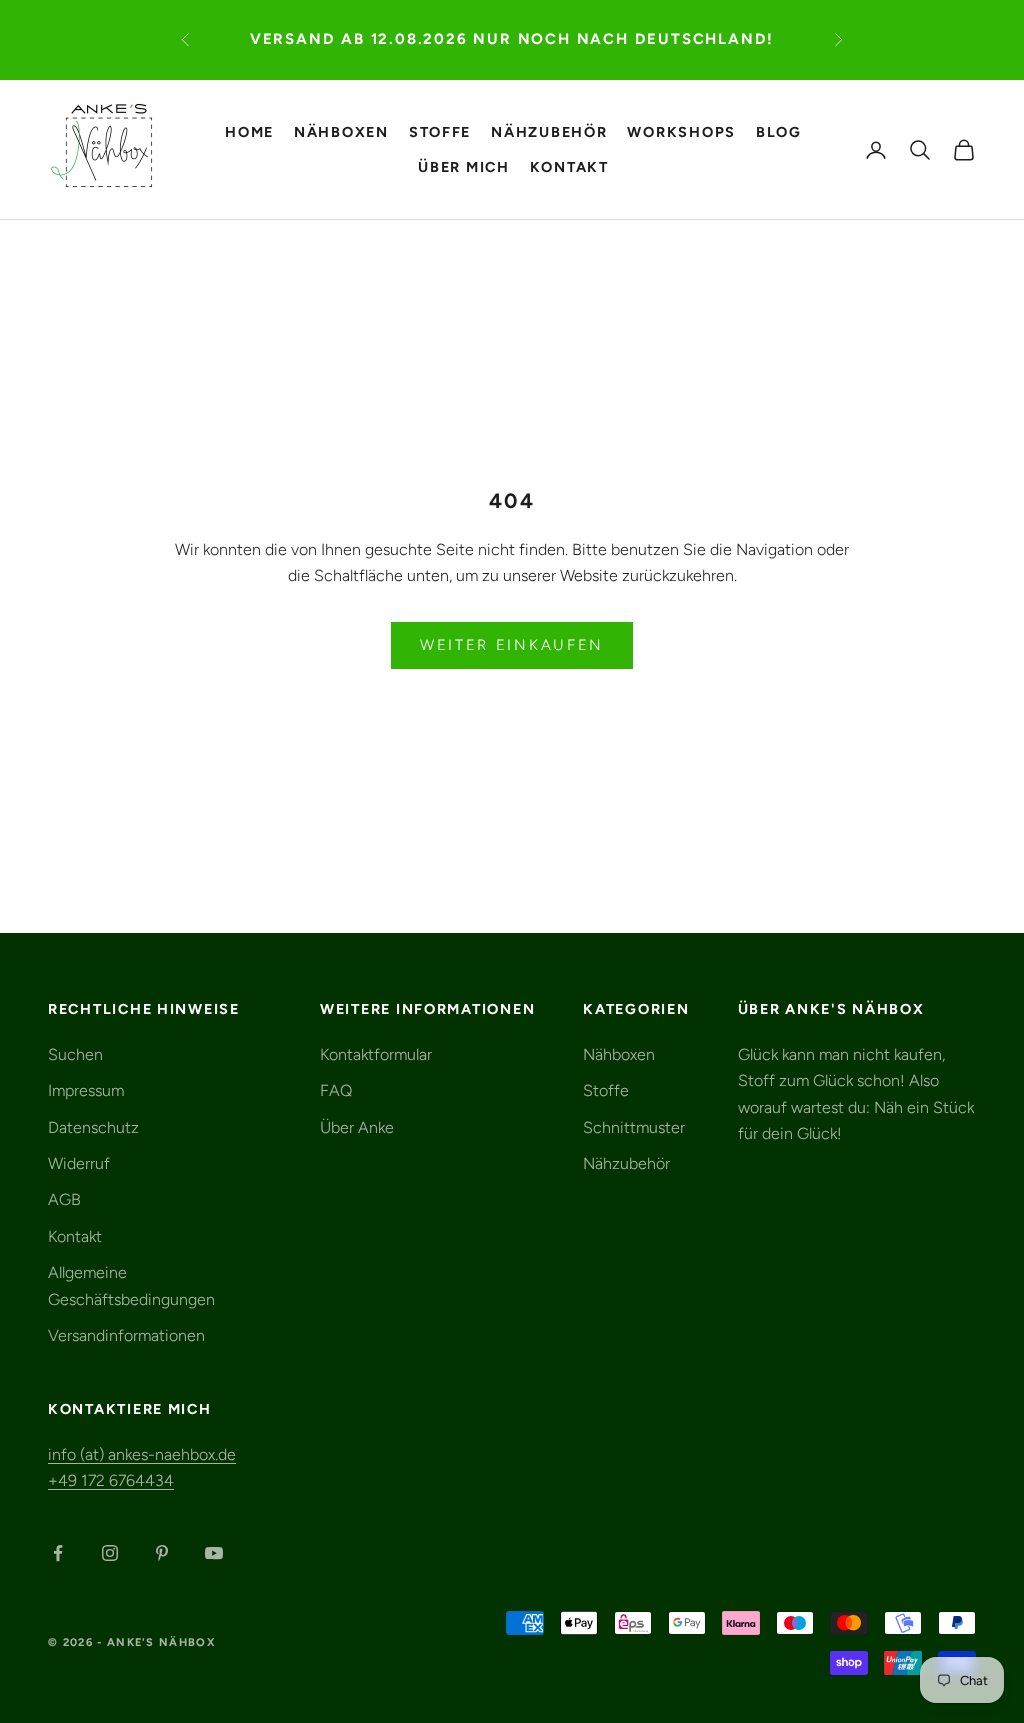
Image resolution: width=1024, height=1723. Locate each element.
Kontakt (569, 167)
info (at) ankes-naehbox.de (142, 1454)
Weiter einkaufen (512, 645)
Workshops (681, 132)
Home (249, 132)
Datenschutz (93, 1127)
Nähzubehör (549, 132)
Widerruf (79, 1163)
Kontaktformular (376, 1054)
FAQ (336, 1090)
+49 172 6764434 (111, 1480)
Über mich (464, 167)
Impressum (86, 1090)
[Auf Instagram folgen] (110, 1553)
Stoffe (440, 132)
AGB (64, 1199)
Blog (779, 132)
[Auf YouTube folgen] (214, 1553)
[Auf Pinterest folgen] (162, 1553)
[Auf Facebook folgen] (58, 1553)
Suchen (75, 1054)
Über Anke (357, 1127)
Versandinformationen (126, 1335)
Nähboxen (341, 132)
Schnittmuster (634, 1127)
